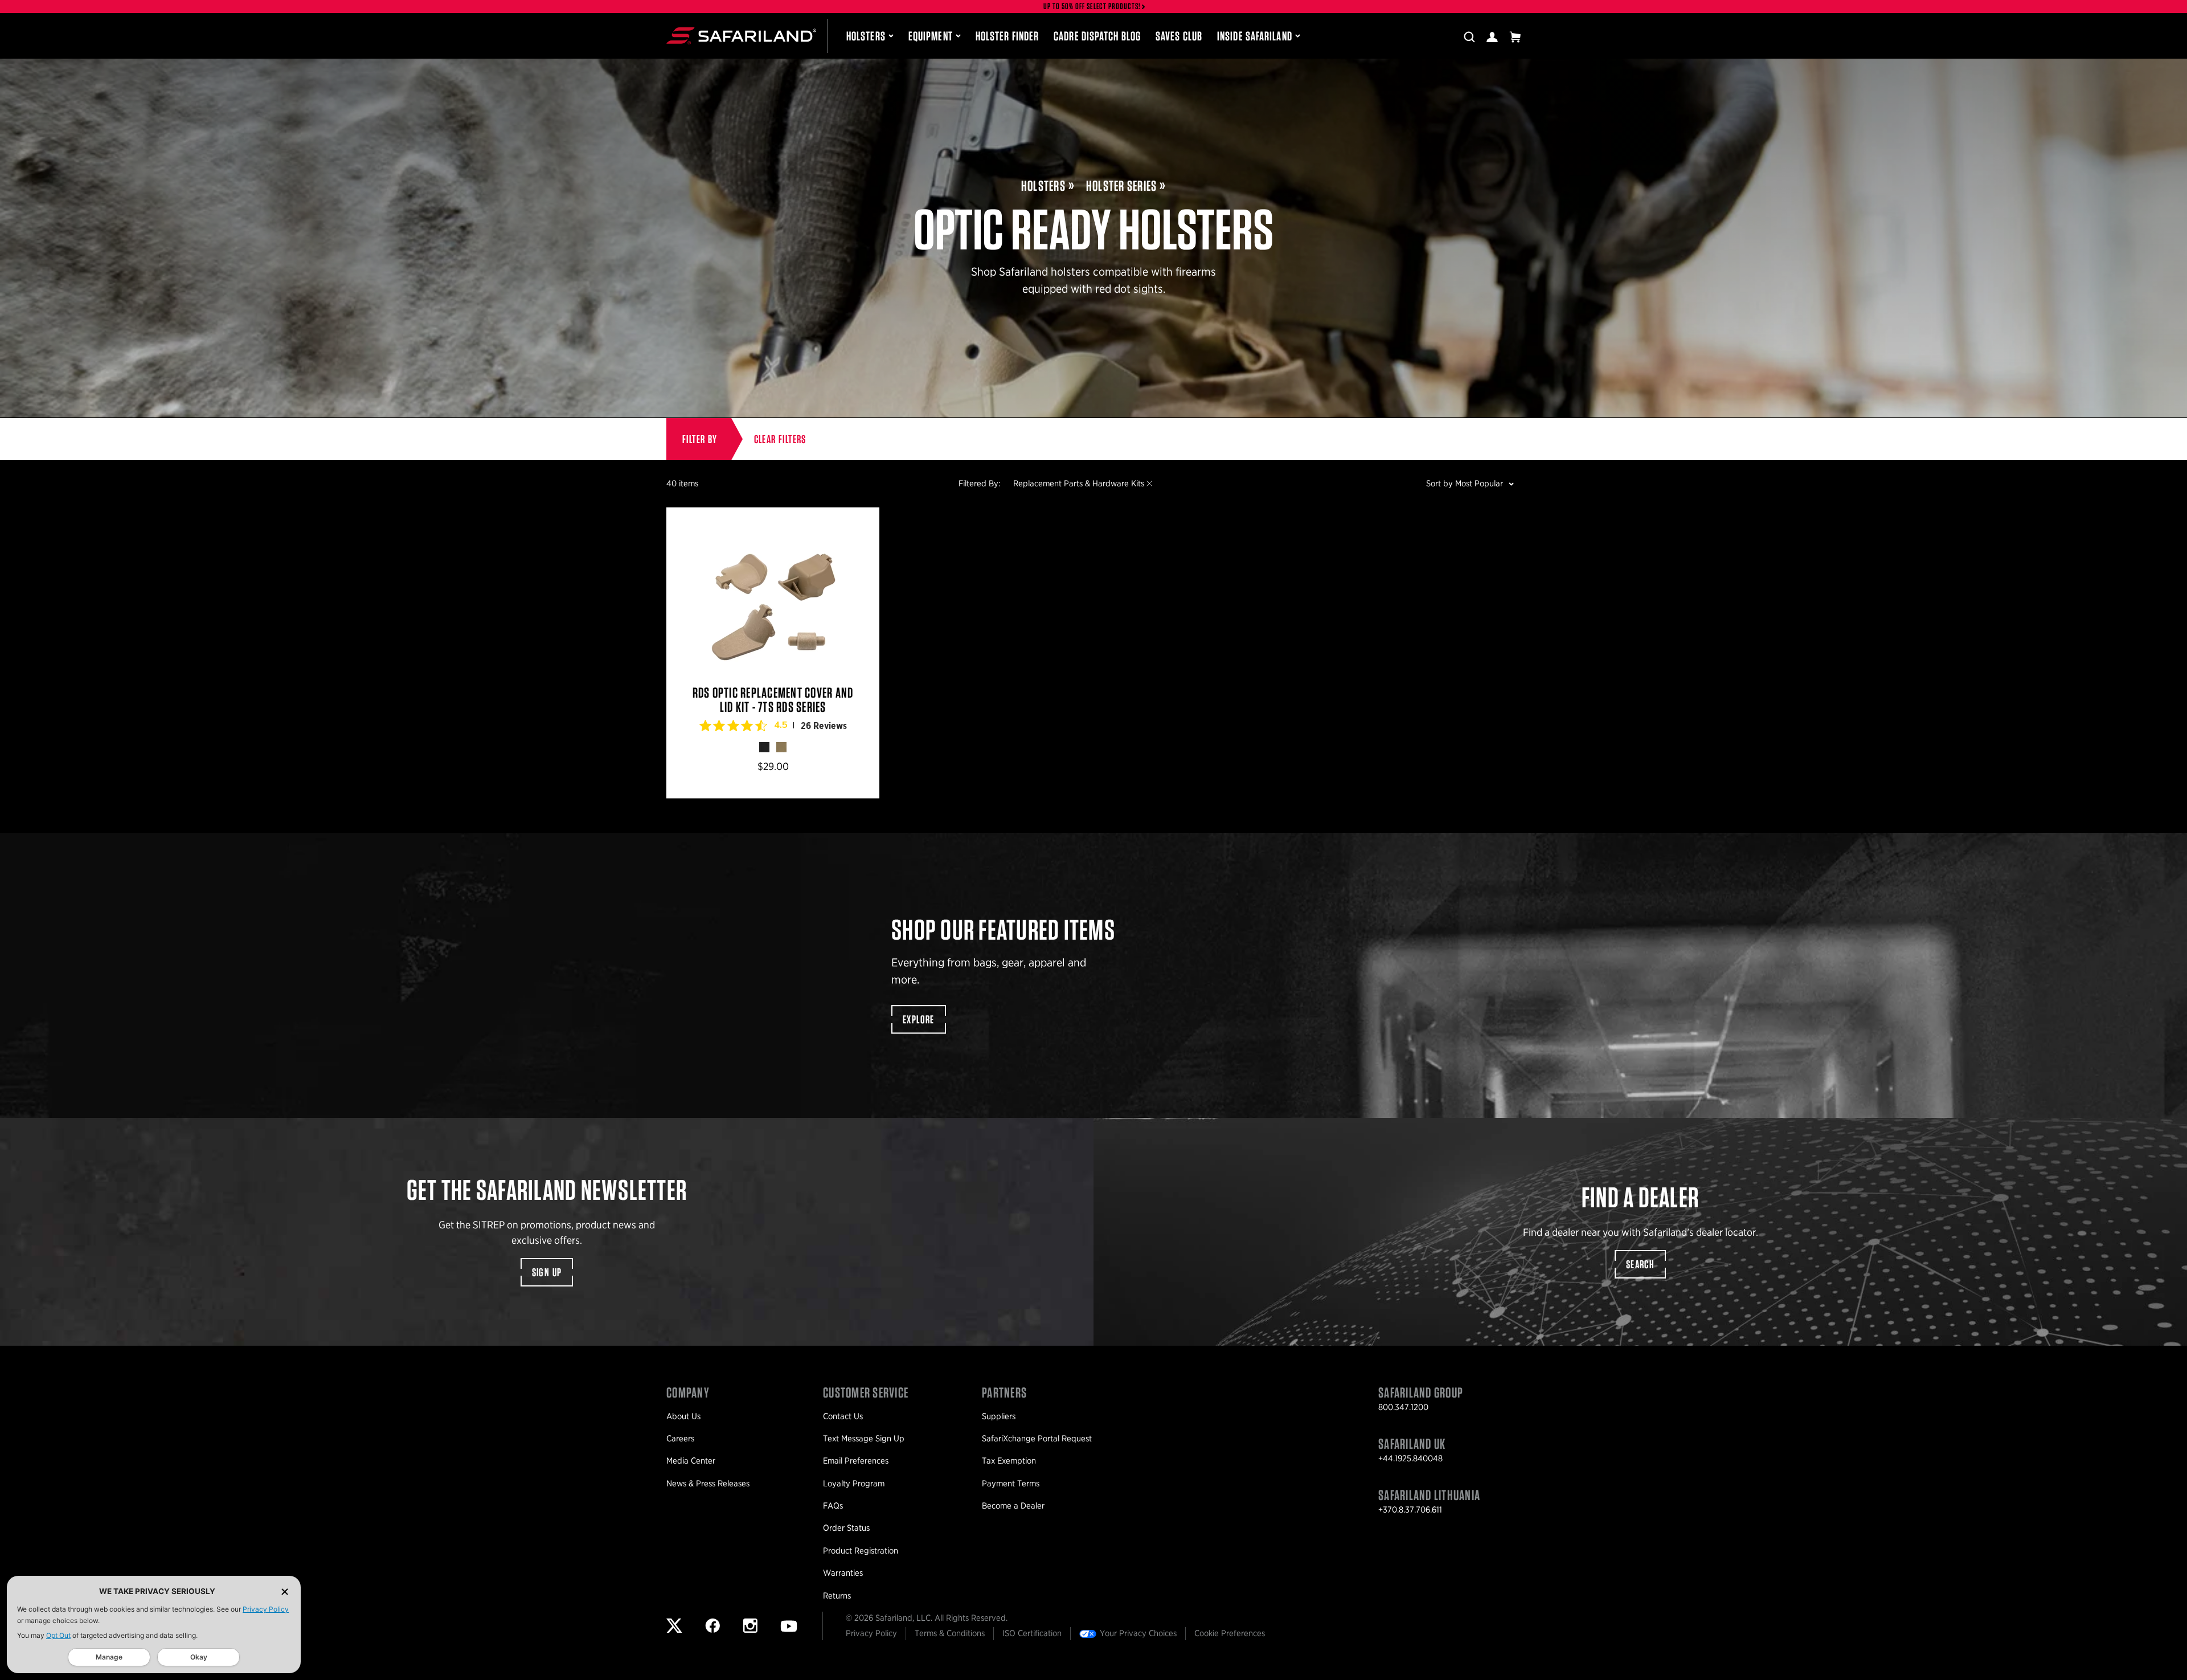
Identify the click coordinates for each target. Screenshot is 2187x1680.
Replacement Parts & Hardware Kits (1079, 483)
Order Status (846, 1528)
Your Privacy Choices (1138, 1633)
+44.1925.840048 (1410, 1458)
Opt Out (58, 1635)
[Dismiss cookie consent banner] (285, 1591)
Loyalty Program (854, 1484)
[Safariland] (741, 36)
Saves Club (1179, 36)
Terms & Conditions (950, 1633)
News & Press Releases (708, 1484)
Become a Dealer (1013, 1506)
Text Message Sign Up (864, 1439)
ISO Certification (1032, 1633)
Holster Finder (1007, 36)
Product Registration (861, 1551)
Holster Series (1122, 186)
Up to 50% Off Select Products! (1092, 7)
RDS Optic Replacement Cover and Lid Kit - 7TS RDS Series (773, 653)
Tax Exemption (1009, 1461)
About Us (683, 1416)
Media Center (691, 1461)
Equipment (931, 36)
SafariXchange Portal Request (1037, 1439)
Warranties (843, 1573)
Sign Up (547, 1272)
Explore (919, 1019)
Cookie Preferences (1230, 1633)
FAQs (833, 1506)
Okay (199, 1657)
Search (1640, 1264)
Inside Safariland (1255, 36)
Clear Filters (780, 439)
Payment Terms (1011, 1484)
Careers (680, 1439)
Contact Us (843, 1416)
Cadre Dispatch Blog (1097, 36)
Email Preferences (856, 1461)
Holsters (866, 36)
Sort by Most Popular (1465, 483)
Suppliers (999, 1416)
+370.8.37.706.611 (1410, 1510)
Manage (109, 1657)
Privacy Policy (266, 1609)
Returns (837, 1596)
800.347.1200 (1403, 1407)
